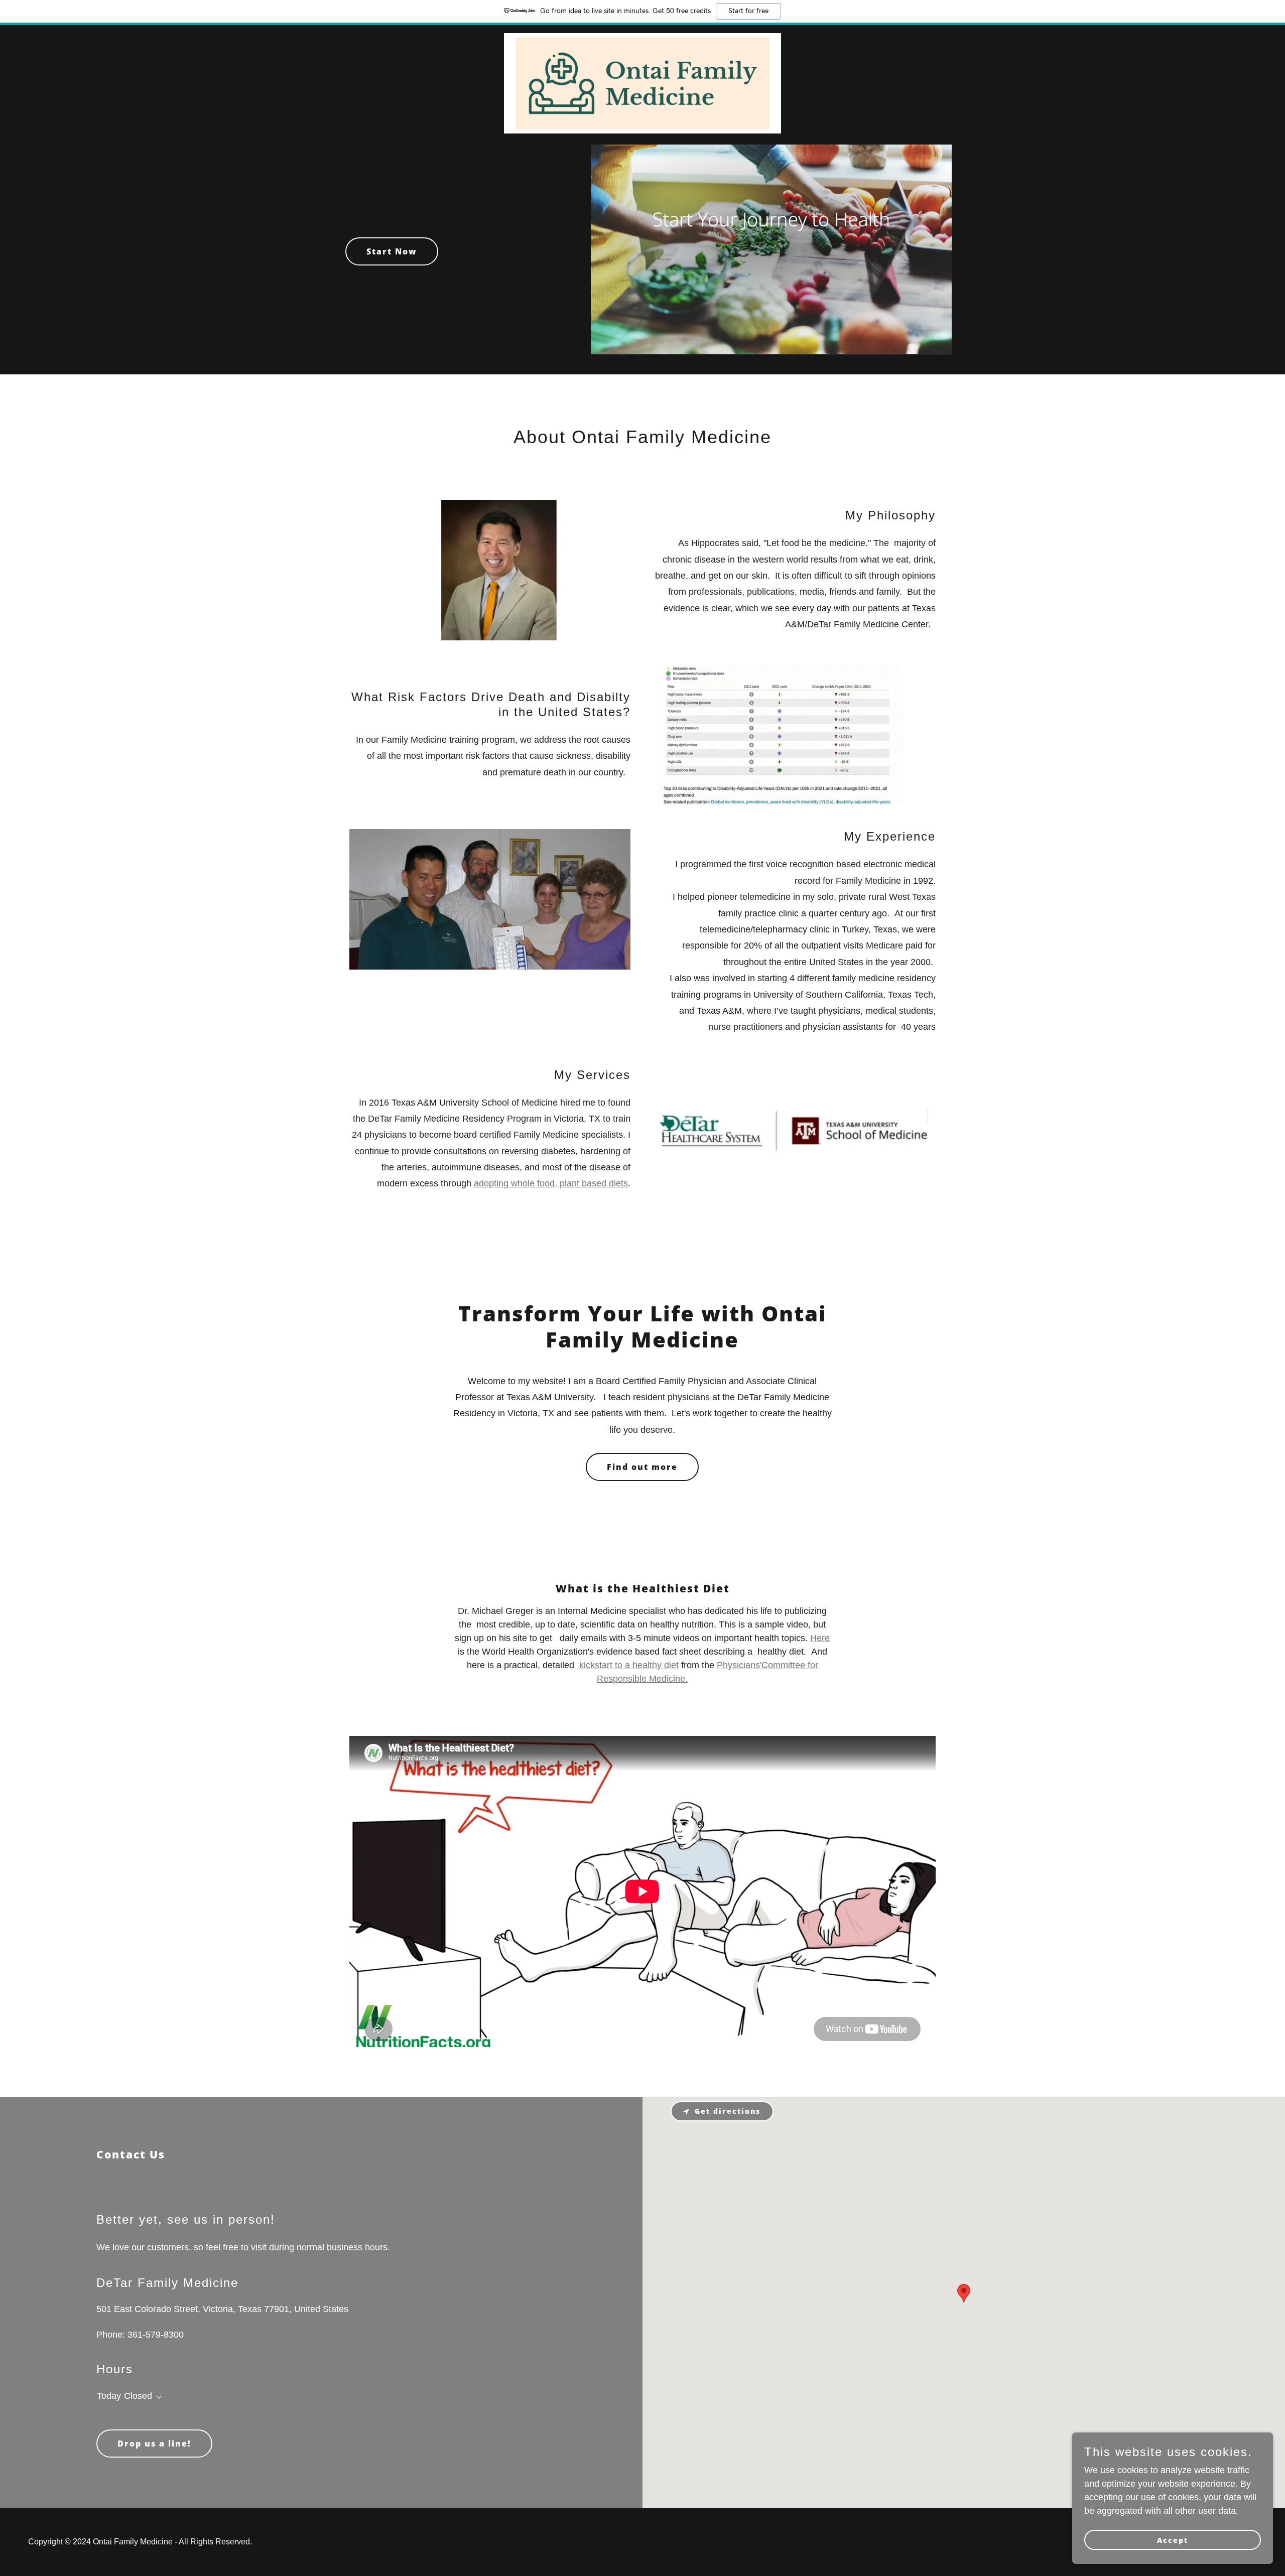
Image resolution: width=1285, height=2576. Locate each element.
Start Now (392, 251)
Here (820, 1638)
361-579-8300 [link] (156, 2335)
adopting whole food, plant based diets (551, 1183)
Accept (1173, 2540)
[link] (642, 38)
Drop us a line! (154, 2444)
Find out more (642, 1467)
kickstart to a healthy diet (628, 1665)
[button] (157, 2397)
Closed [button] (138, 2396)
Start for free (748, 11)
